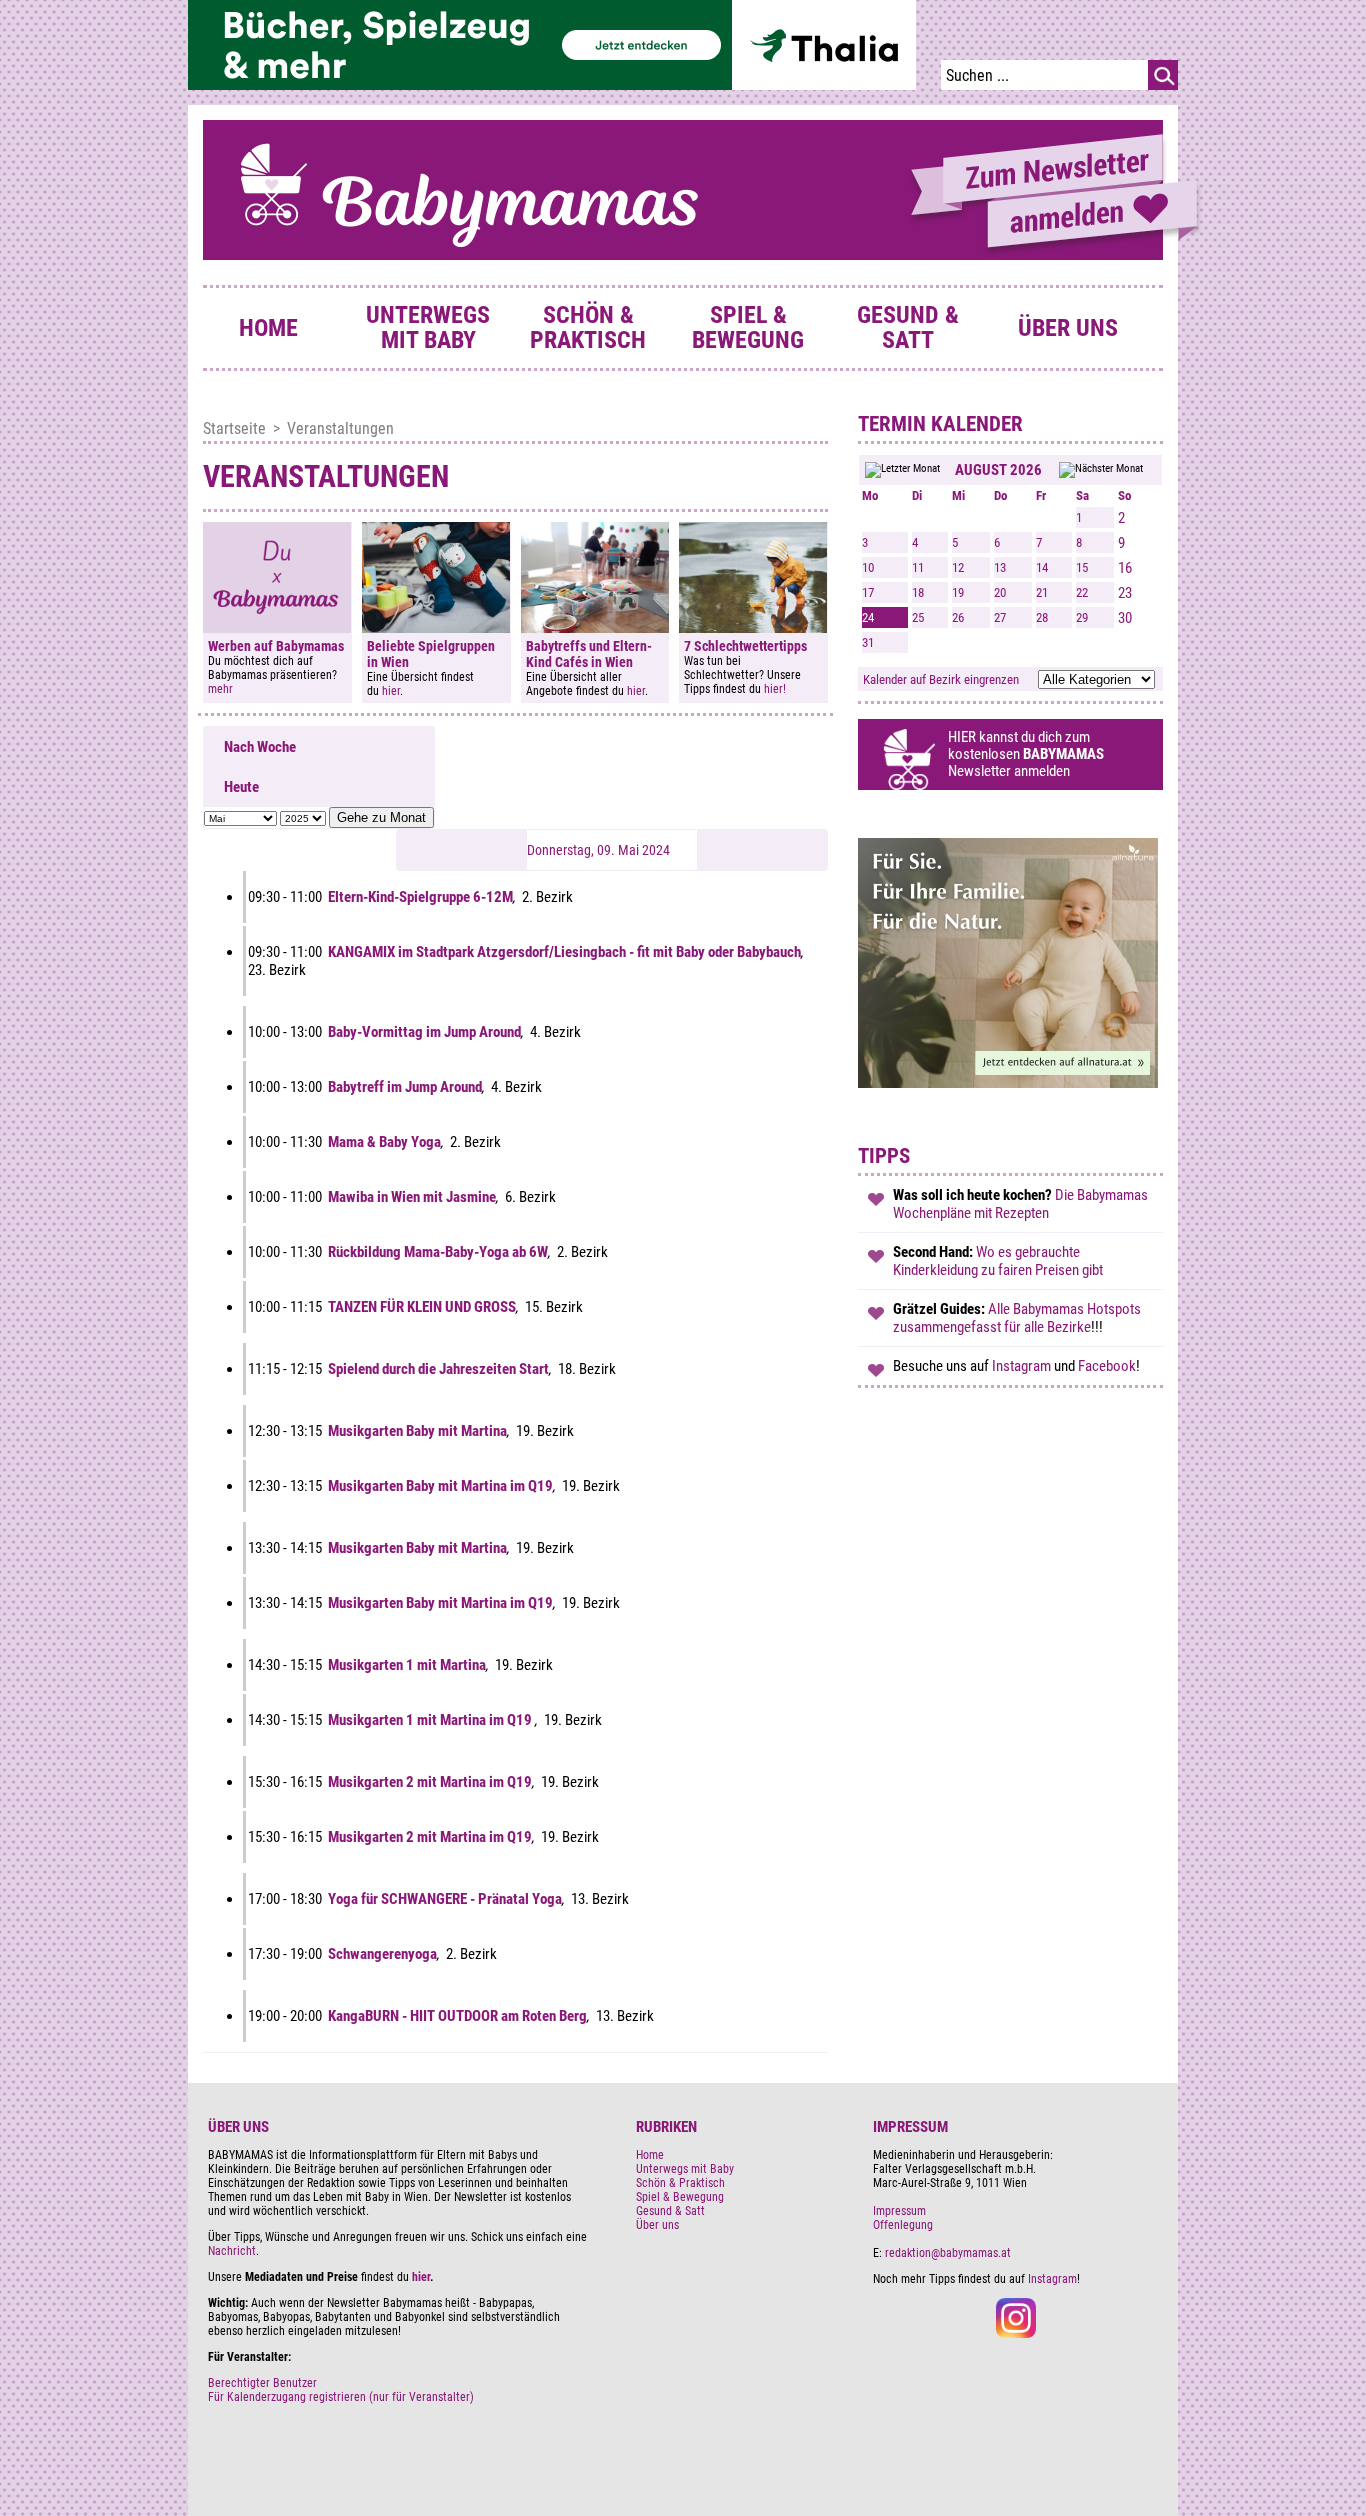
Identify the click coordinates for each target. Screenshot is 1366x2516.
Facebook (1107, 1366)
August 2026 (998, 470)
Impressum (899, 2211)
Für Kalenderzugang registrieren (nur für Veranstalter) (341, 2397)
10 (868, 567)
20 (1000, 592)
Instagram (1023, 1366)
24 (868, 617)
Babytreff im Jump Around (405, 1087)
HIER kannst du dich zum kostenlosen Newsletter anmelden (1026, 754)
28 (1042, 617)
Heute (241, 787)
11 (918, 567)
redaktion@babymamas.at (948, 2253)
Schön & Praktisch (588, 327)
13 (1000, 567)
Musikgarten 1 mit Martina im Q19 (431, 1720)
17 (868, 592)
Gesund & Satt (908, 327)
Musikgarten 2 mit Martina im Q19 (430, 1782)
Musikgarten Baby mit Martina (417, 1431)
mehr (220, 689)
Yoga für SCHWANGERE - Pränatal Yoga (445, 1899)
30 (1125, 618)
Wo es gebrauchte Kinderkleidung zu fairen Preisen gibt (998, 1261)
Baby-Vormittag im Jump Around (424, 1032)
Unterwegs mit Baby (428, 327)
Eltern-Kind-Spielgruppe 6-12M (420, 897)
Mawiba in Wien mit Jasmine (412, 1197)
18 (918, 592)
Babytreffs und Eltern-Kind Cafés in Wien (589, 654)
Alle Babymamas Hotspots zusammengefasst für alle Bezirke (1017, 1318)
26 (958, 617)
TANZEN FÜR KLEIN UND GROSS (422, 1307)
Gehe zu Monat (381, 817)
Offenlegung (903, 2225)
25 (918, 617)
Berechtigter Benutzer (262, 2383)
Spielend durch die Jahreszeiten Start (438, 1369)
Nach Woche (260, 747)
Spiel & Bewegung (748, 327)
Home (268, 328)
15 (1082, 567)
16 (1125, 568)
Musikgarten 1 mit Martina (407, 1665)
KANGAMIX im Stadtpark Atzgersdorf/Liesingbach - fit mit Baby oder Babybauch (564, 952)
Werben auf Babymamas (276, 646)
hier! (775, 689)
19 (958, 592)
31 (868, 642)
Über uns (1068, 328)
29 (1082, 617)
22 (1082, 592)
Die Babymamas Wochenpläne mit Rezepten (1020, 1204)
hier (391, 691)
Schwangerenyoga (382, 1954)
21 (1042, 592)
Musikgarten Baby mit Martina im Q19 (440, 1486)
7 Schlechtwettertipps (745, 646)
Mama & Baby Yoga (384, 1142)
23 (1125, 593)
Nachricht (232, 2251)
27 (1000, 617)
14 (1042, 567)
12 (958, 567)
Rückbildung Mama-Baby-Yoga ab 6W (438, 1252)
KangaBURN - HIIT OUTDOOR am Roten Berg (457, 2016)
